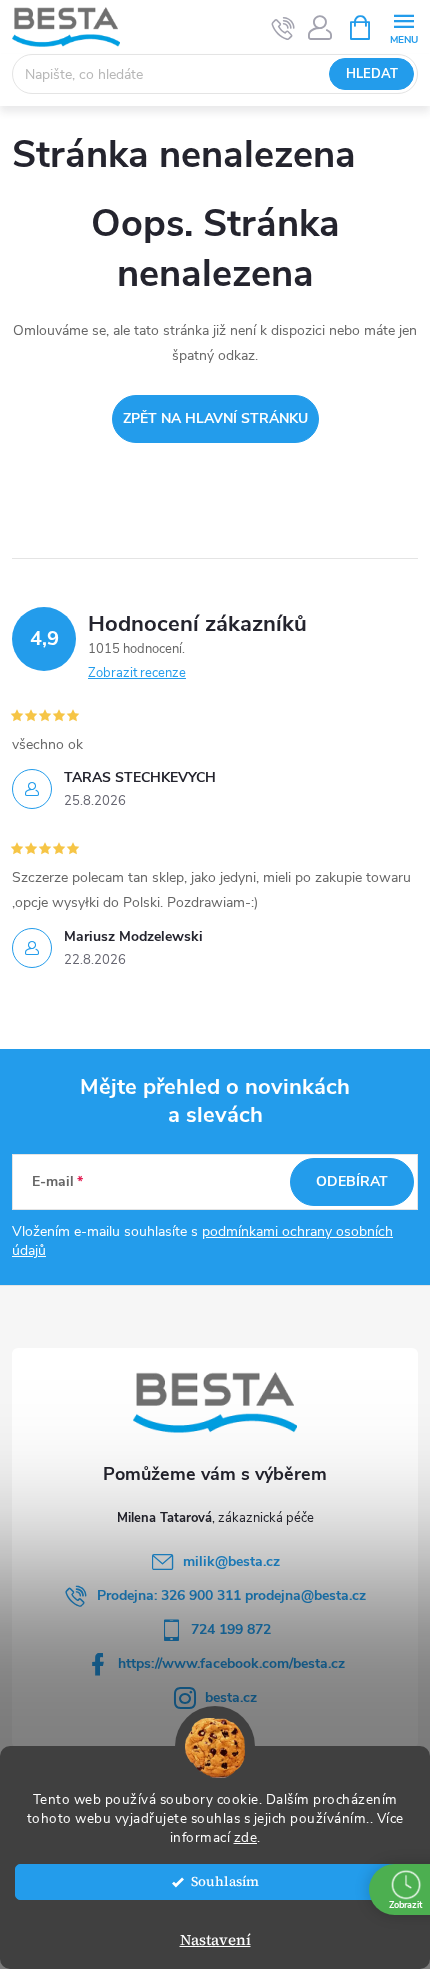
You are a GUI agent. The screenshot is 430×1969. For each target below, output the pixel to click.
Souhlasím (225, 1881)
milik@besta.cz (231, 1561)
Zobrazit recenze (137, 673)
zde (246, 1837)
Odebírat (352, 1181)
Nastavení (215, 1939)
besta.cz (231, 1697)
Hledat (372, 74)
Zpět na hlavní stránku (215, 418)
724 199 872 (231, 1629)
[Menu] (403, 26)
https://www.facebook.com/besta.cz (231, 1663)
